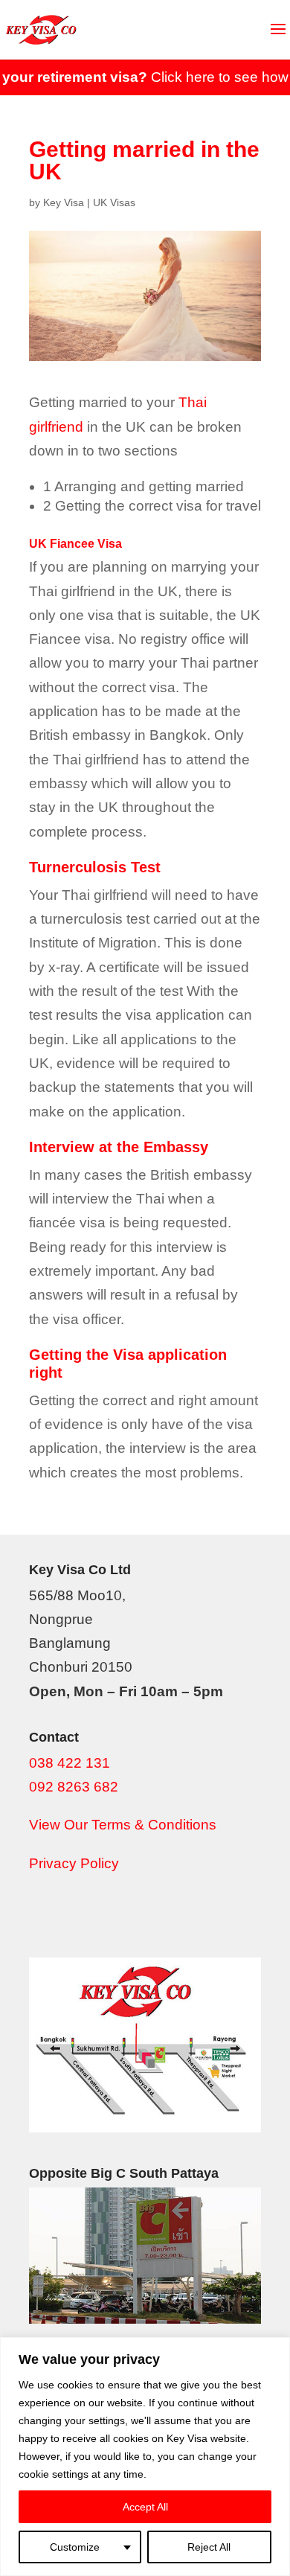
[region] (145, 2457)
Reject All (209, 2547)
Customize (75, 2547)
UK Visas (114, 202)
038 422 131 (70, 1763)
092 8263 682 (74, 1787)
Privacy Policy (74, 1863)
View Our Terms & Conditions (123, 1825)
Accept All (145, 2507)
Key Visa (64, 202)
